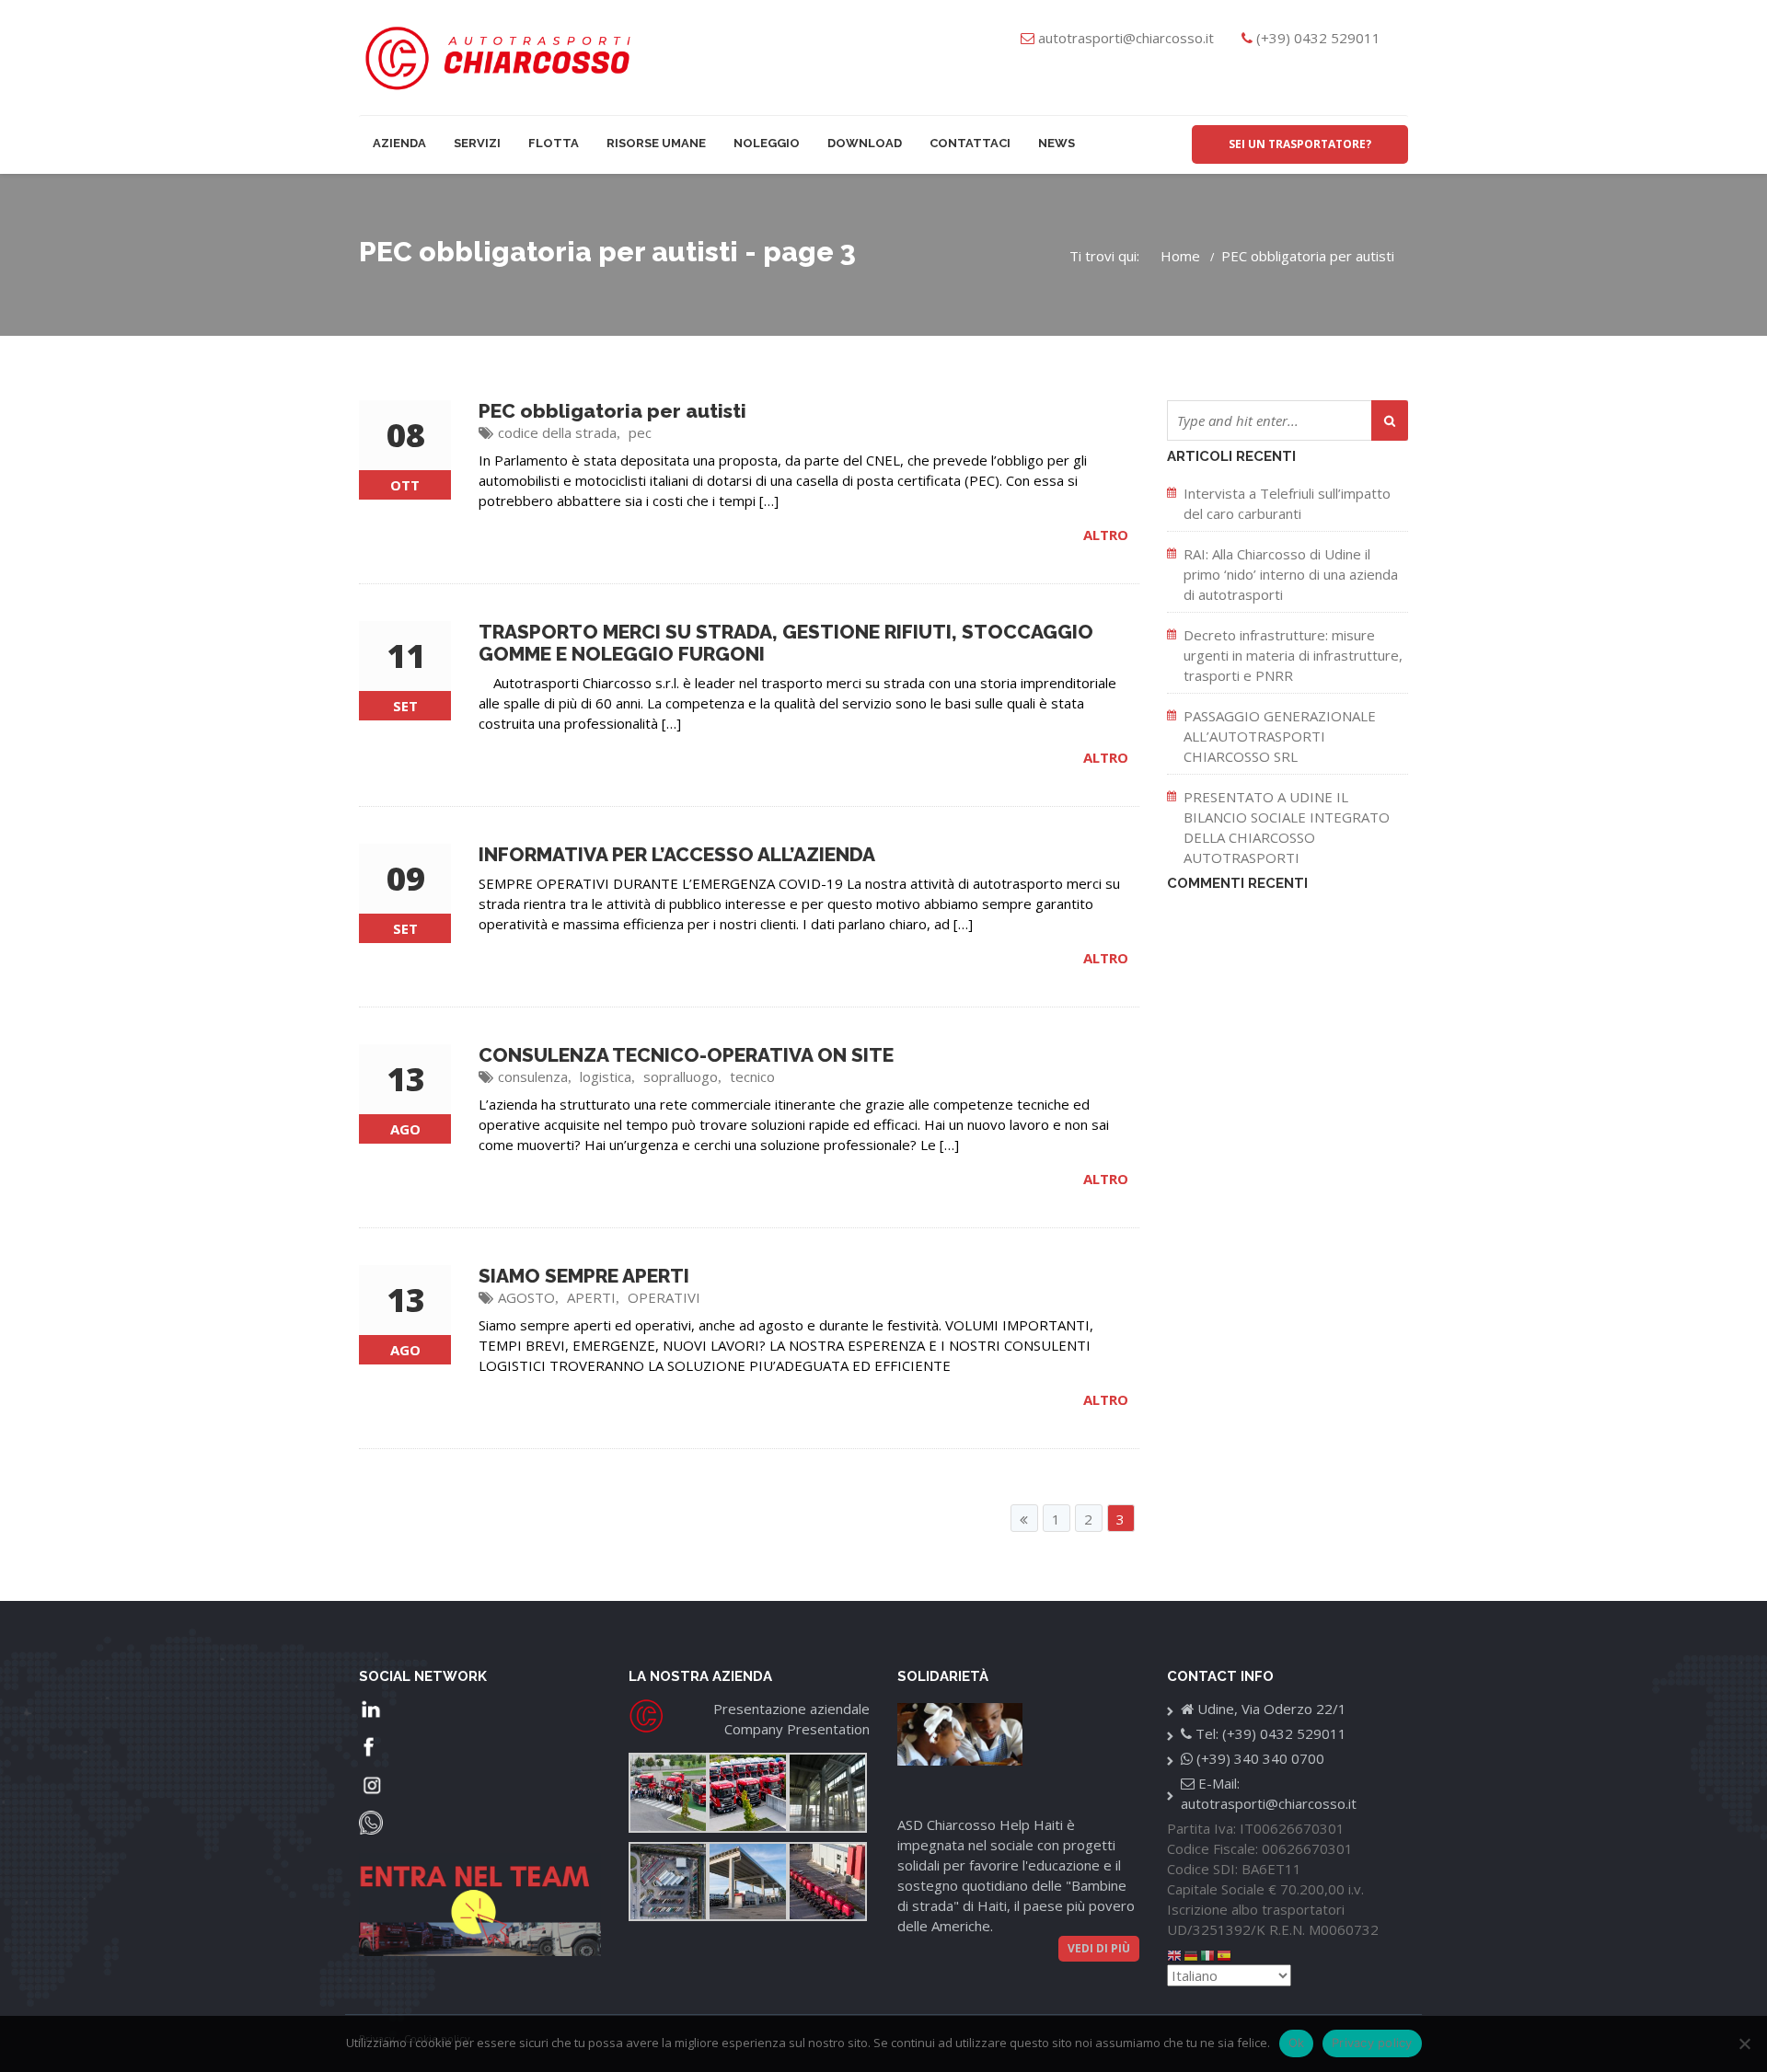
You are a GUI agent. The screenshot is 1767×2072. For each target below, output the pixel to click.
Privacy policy (1372, 2043)
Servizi (477, 143)
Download (865, 143)
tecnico (752, 1076)
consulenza (533, 1076)
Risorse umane (656, 143)
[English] (1175, 1954)
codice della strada (557, 432)
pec (640, 432)
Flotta (554, 143)
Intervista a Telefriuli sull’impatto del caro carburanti (1287, 503)
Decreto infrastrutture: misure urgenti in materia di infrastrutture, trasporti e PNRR (1293, 655)
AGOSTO (526, 1297)
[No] (1744, 2043)
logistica (606, 1076)
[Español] (1225, 1954)
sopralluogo (681, 1076)
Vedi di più (1099, 1948)
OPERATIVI (664, 1297)
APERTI (591, 1297)
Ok (1297, 2043)
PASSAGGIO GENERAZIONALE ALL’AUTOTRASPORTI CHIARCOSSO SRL (1280, 736)
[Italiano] (1208, 1954)
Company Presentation (797, 1729)
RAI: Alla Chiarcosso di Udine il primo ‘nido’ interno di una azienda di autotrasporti (1291, 574)
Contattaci (970, 143)
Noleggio (767, 143)
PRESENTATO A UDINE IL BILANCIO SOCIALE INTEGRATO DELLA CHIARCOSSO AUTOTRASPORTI (1287, 827)
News (1057, 143)
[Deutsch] (1192, 1954)
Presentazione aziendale (791, 1709)
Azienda (399, 143)
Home (1180, 256)
